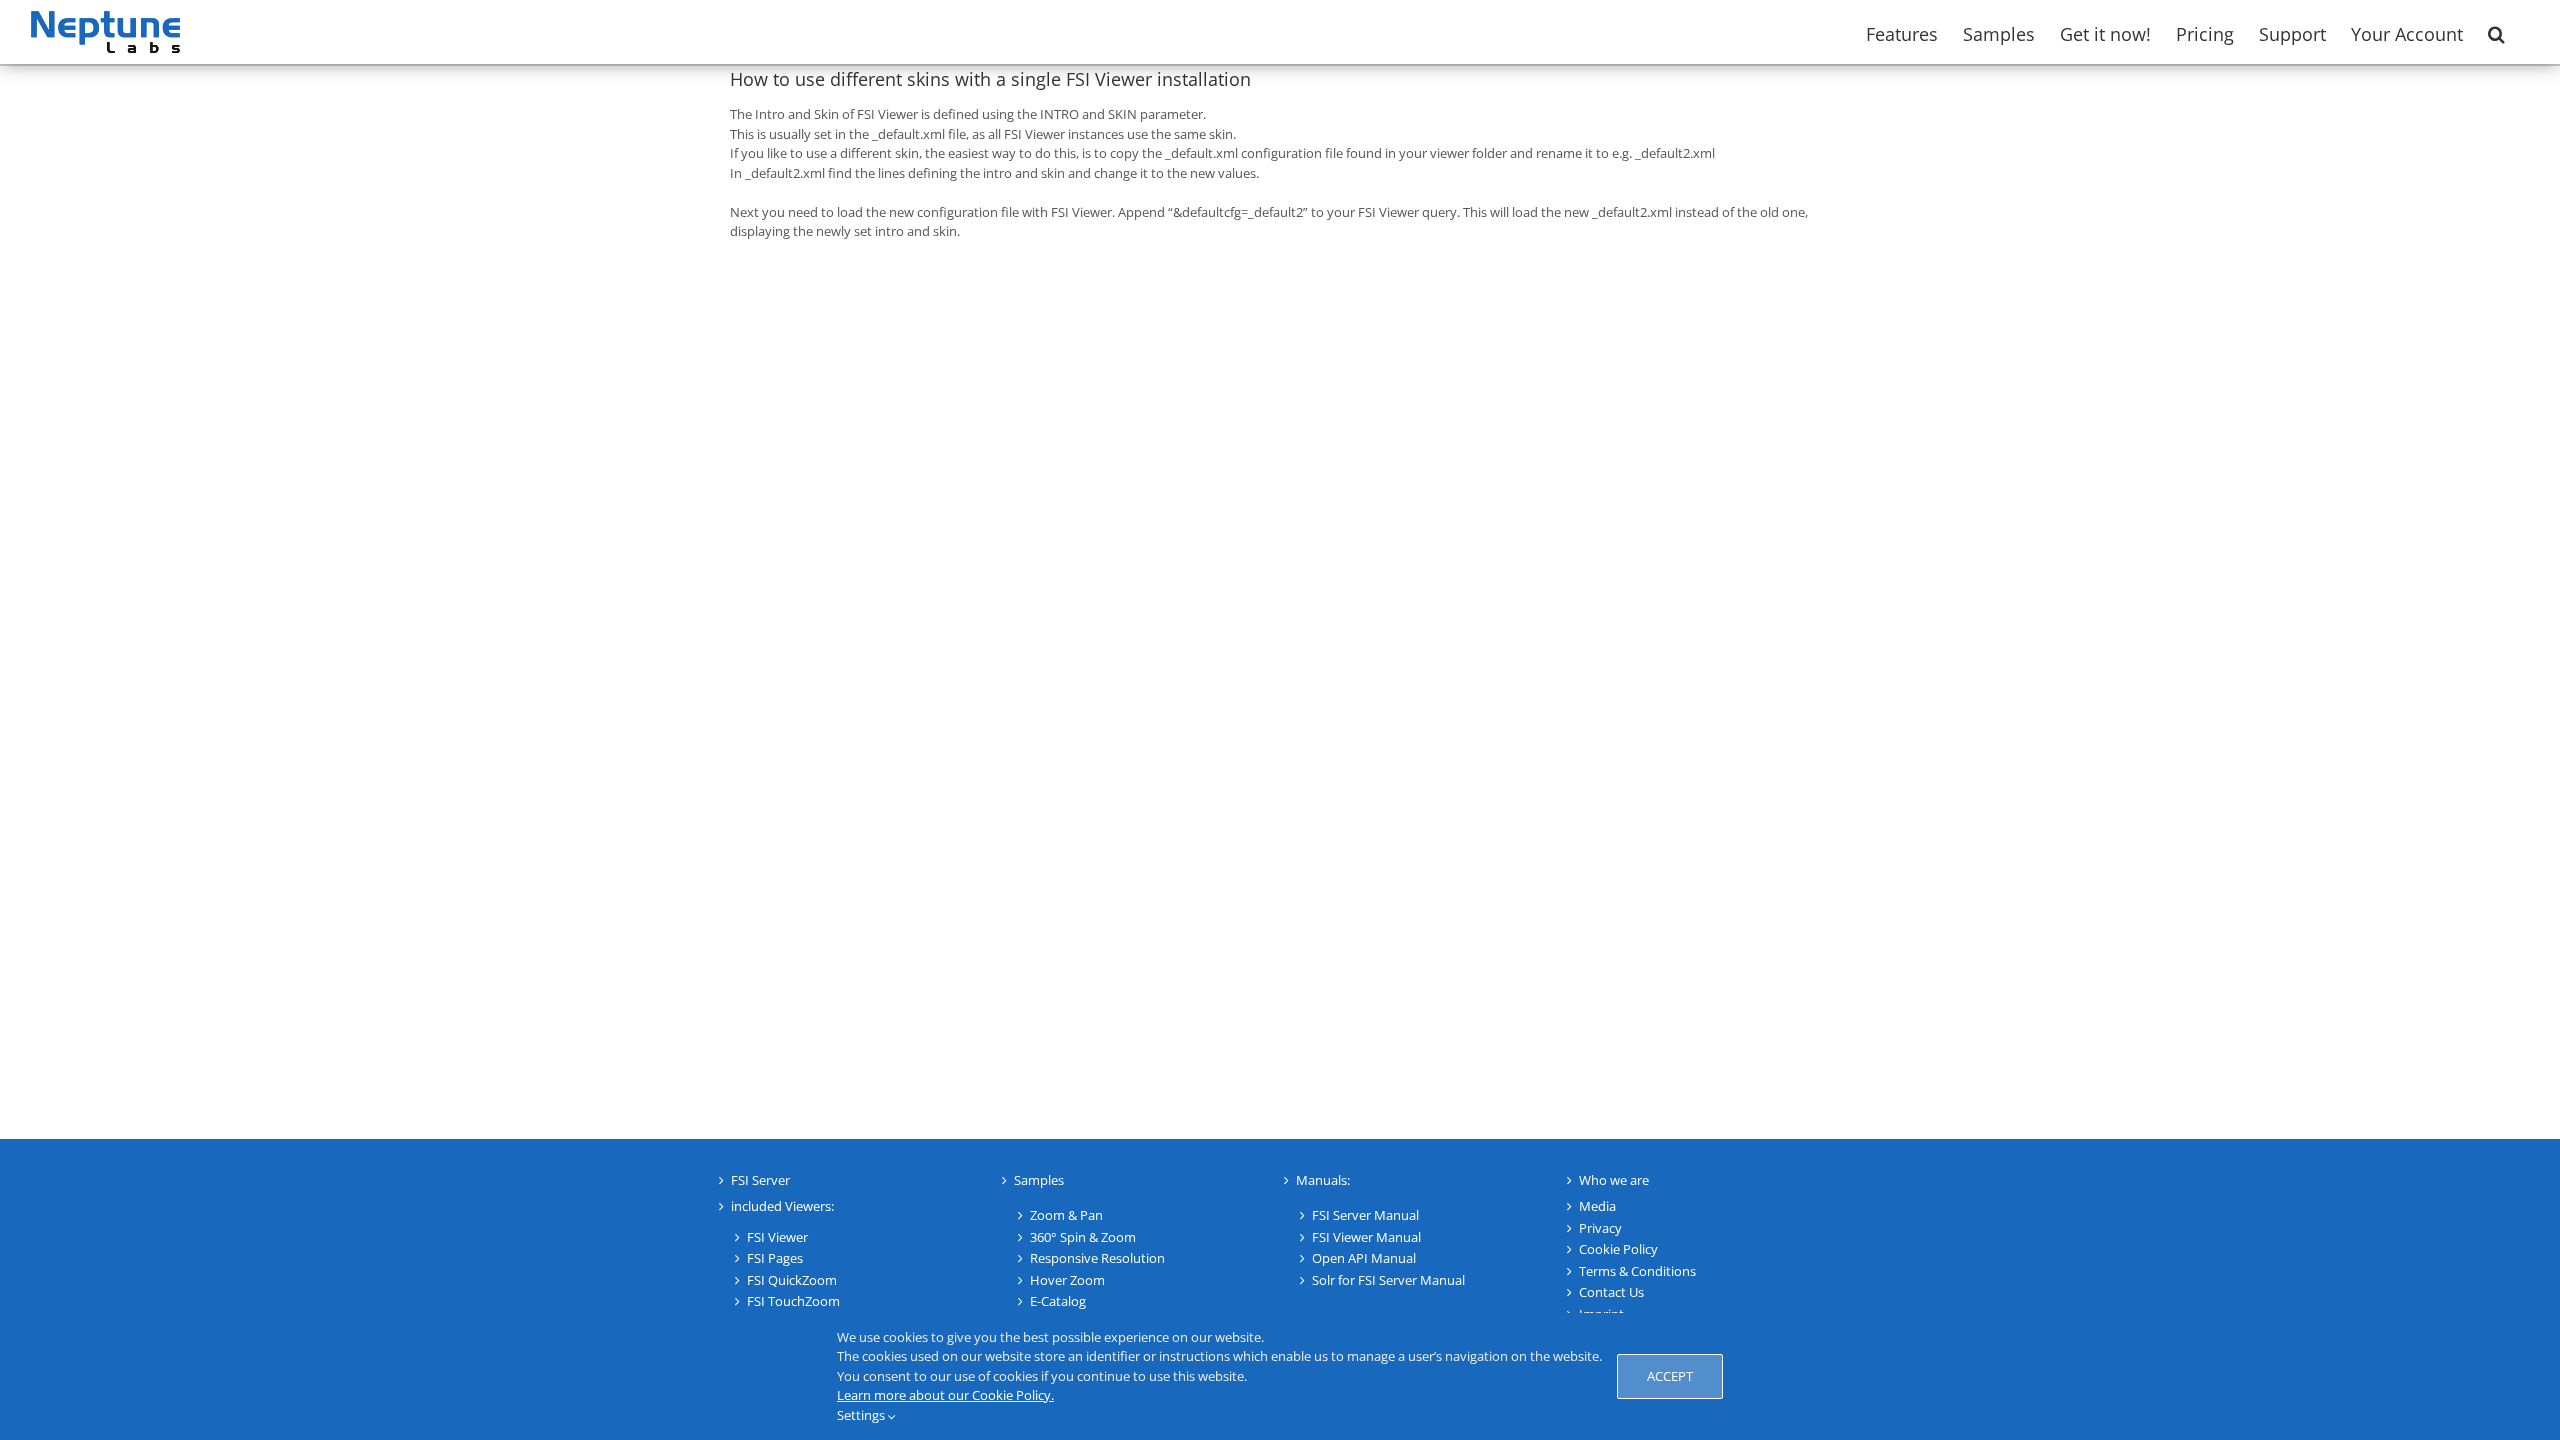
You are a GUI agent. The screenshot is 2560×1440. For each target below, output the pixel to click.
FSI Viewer (777, 1237)
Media (1597, 1206)
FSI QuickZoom (792, 1280)
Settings (862, 1415)
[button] (2496, 32)
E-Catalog (1058, 1301)
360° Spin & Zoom (1083, 1237)
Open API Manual (1364, 1258)
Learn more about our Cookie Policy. (945, 1395)
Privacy (1600, 1228)
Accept (1670, 1376)
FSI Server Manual (1365, 1215)
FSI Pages (775, 1258)
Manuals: (1323, 1180)
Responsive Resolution (1097, 1258)
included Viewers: (782, 1206)
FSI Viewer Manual (1366, 1237)
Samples (1039, 1180)
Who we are (1614, 1180)
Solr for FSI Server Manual (1388, 1280)
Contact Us (1611, 1292)
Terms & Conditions (1637, 1271)
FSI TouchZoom (793, 1301)
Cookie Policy (1618, 1249)
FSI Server (760, 1180)
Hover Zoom (1067, 1280)
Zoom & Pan (1066, 1215)
